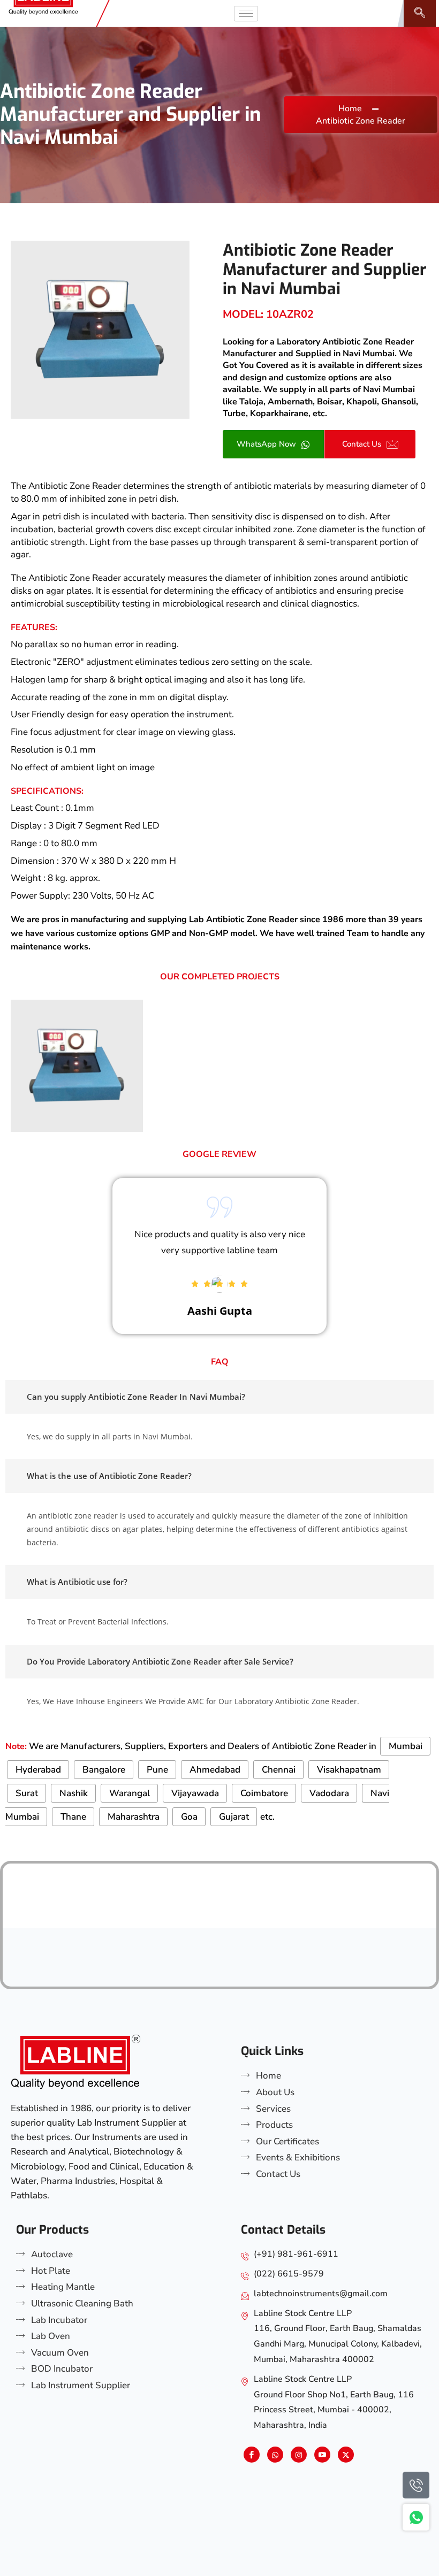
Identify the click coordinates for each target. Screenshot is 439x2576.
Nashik (74, 1793)
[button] (420, 13)
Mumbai (406, 1746)
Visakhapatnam (349, 1770)
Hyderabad (38, 1770)
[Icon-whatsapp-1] (416, 2517)
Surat (27, 1793)
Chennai (279, 1770)
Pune (157, 1770)
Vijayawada (195, 1793)
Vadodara (329, 1793)
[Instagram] (299, 2455)
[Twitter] (346, 2455)
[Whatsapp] (275, 2455)
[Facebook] (252, 2455)
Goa (189, 1817)
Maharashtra (134, 1817)
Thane (73, 1817)
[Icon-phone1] (416, 2485)
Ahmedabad (215, 1770)
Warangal (130, 1793)
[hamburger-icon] (246, 14)
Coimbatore (264, 1793)
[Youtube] (322, 2455)
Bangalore (104, 1770)
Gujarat (234, 1817)
